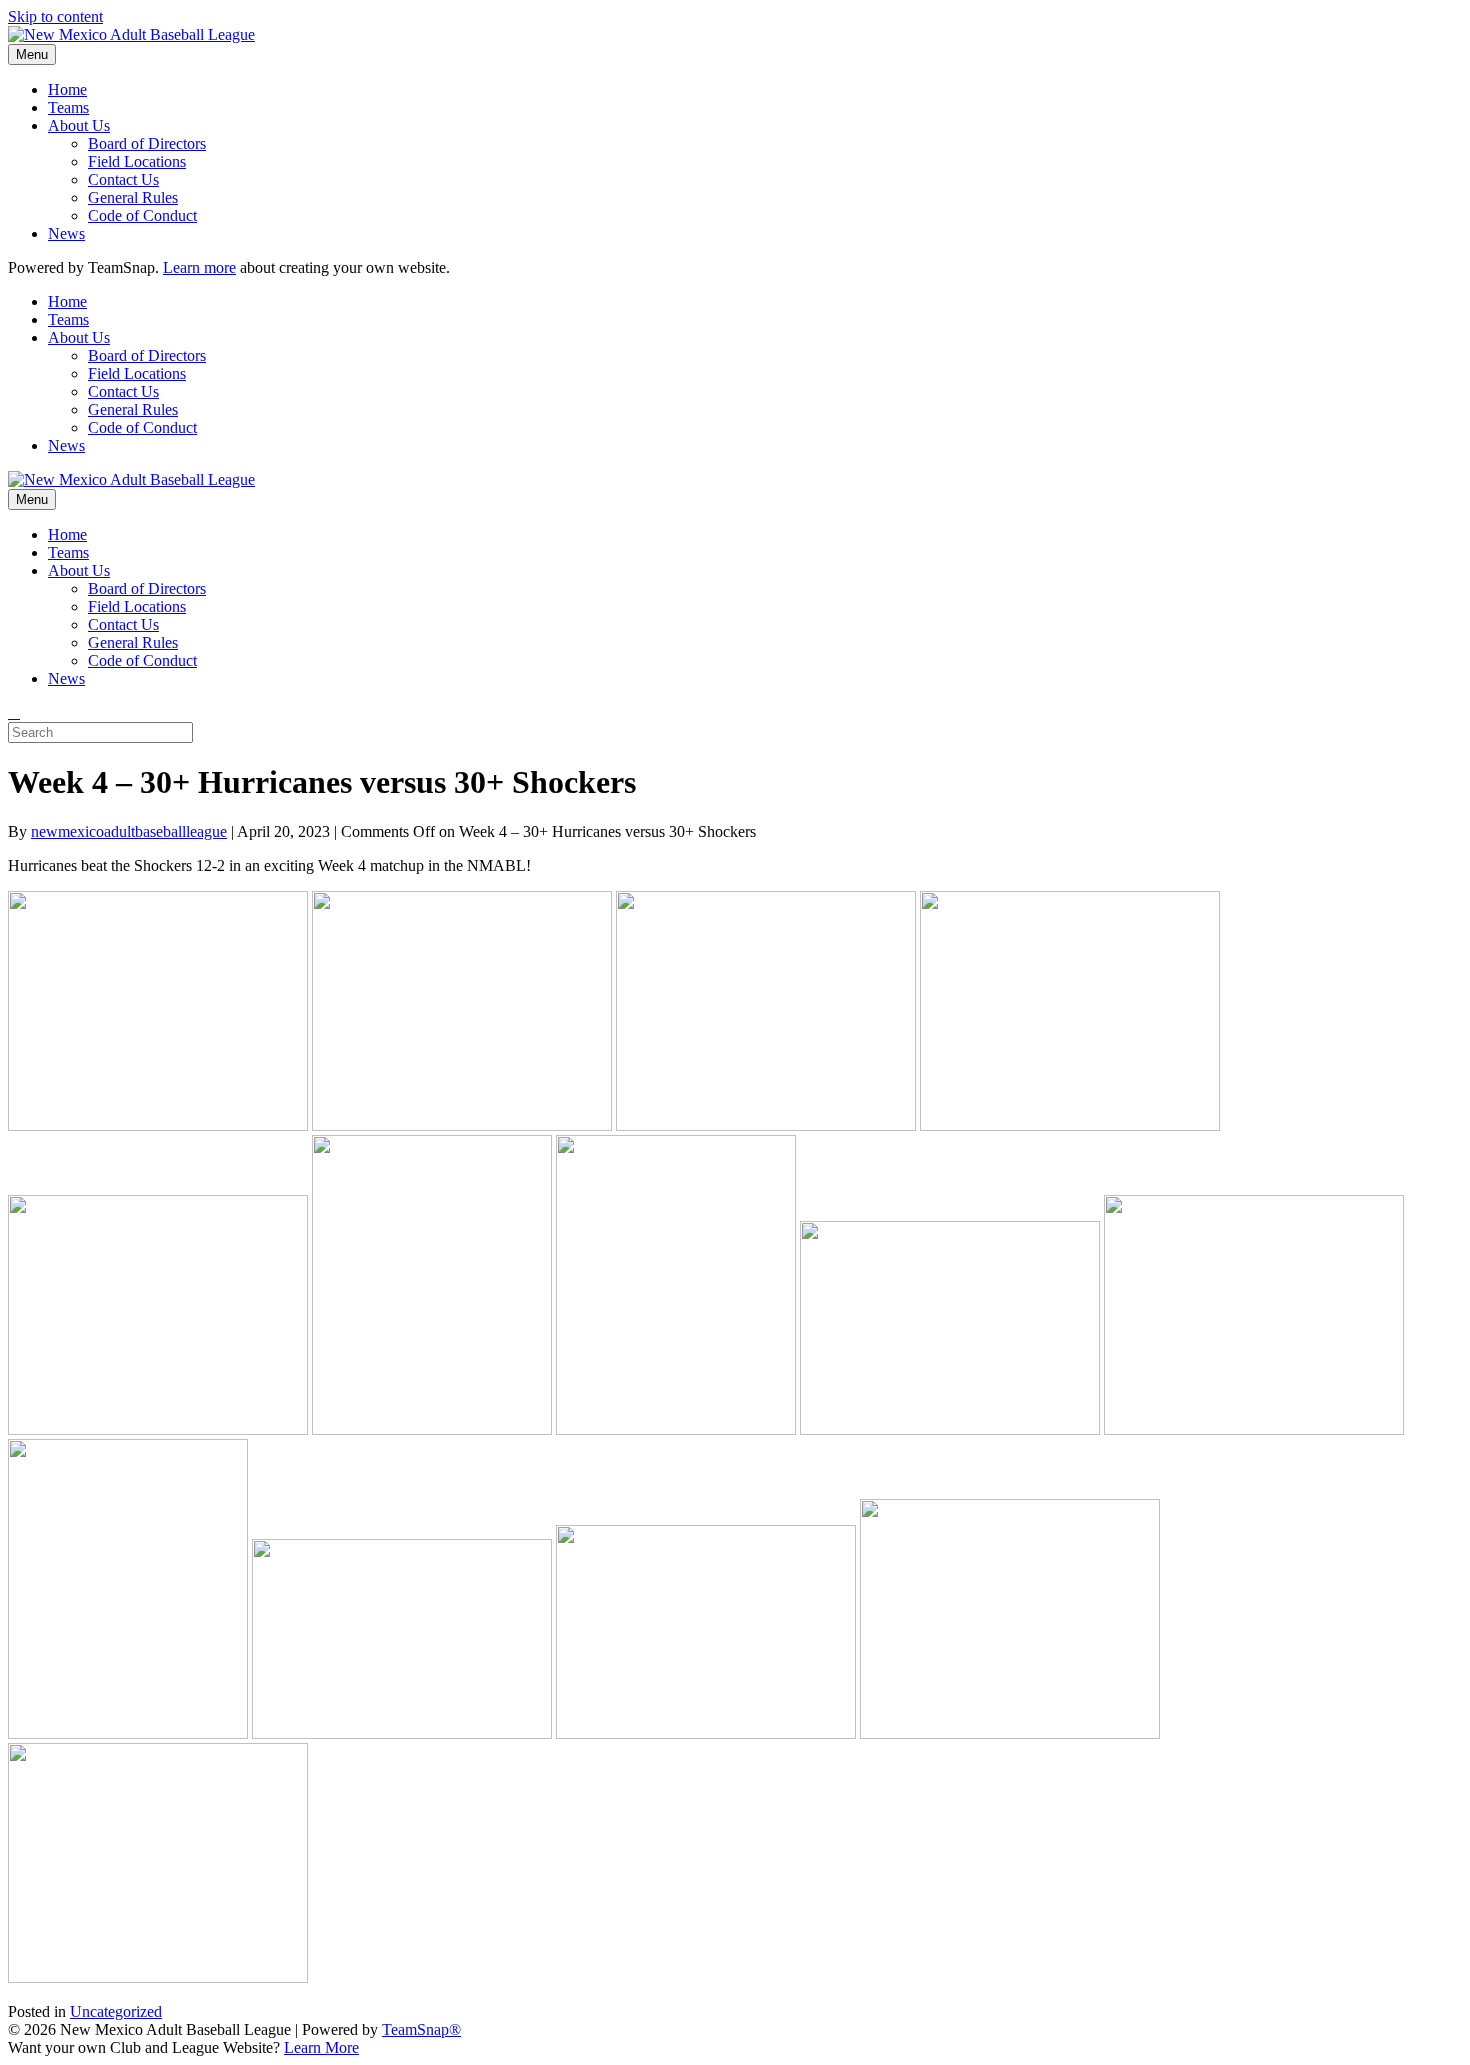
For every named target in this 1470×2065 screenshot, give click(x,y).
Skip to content (55, 16)
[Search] (14, 712)
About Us (79, 125)
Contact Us (123, 179)
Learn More (321, 2047)
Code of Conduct (142, 215)
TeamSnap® (421, 2029)
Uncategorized (116, 2011)
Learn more (199, 267)
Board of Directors (147, 143)
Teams (68, 107)
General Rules (133, 197)
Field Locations (137, 161)
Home (67, 89)
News (66, 233)
